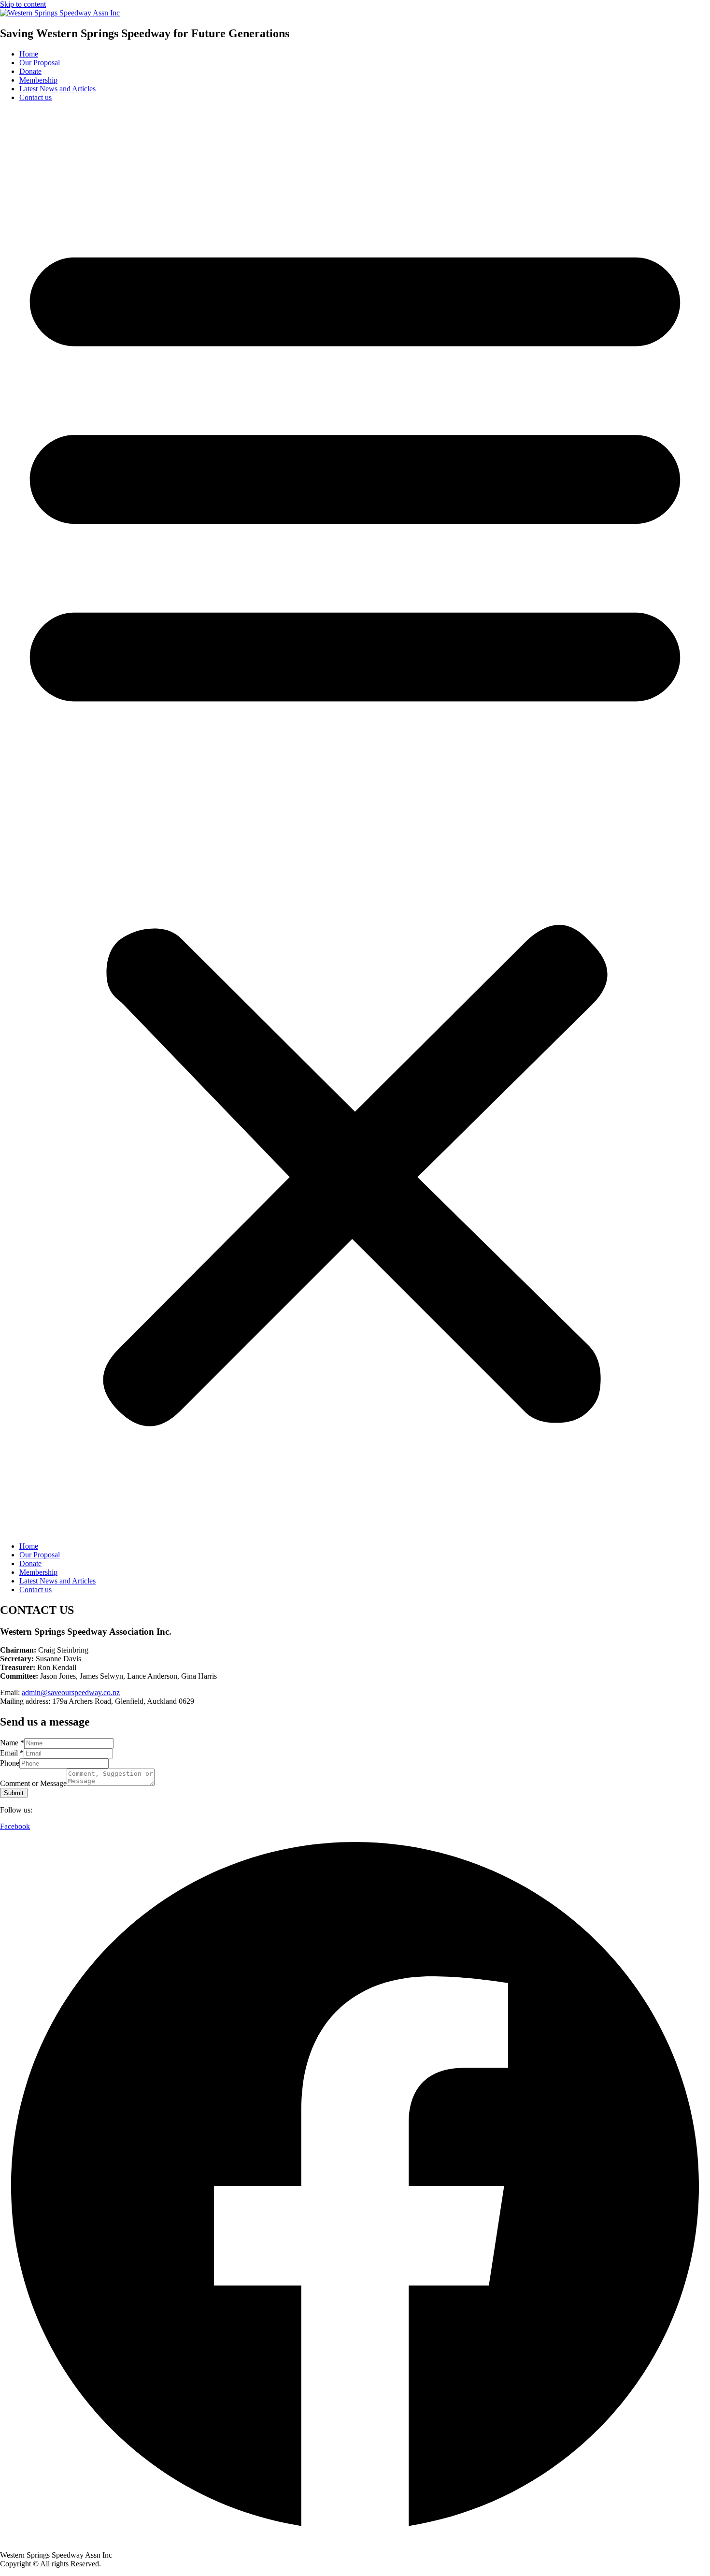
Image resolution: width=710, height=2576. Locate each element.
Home (29, 54)
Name (12, 1743)
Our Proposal (40, 63)
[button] (355, 822)
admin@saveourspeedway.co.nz (71, 1692)
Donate (30, 71)
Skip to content (23, 4)
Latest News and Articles (57, 89)
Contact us (35, 97)
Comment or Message (33, 1783)
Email (12, 1753)
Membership (38, 80)
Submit (14, 1793)
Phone (10, 1763)
